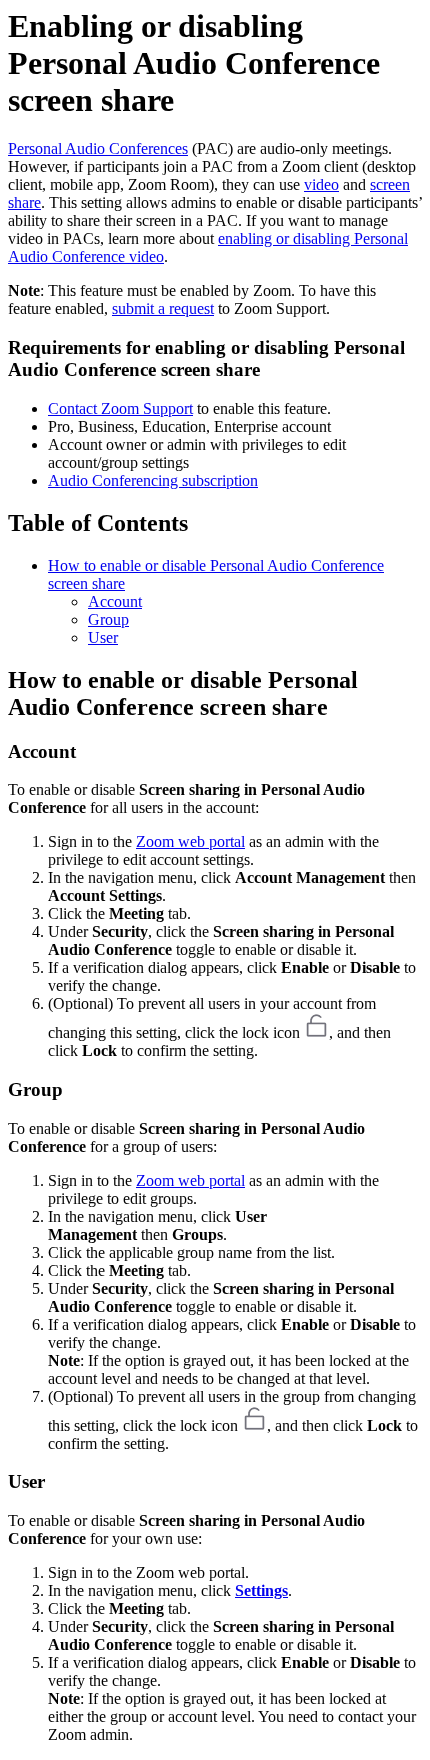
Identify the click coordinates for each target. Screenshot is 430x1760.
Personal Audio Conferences (98, 148)
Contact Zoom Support (120, 408)
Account (115, 601)
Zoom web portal (190, 841)
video (321, 184)
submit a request (163, 308)
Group (108, 619)
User (103, 637)
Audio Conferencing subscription (153, 480)
